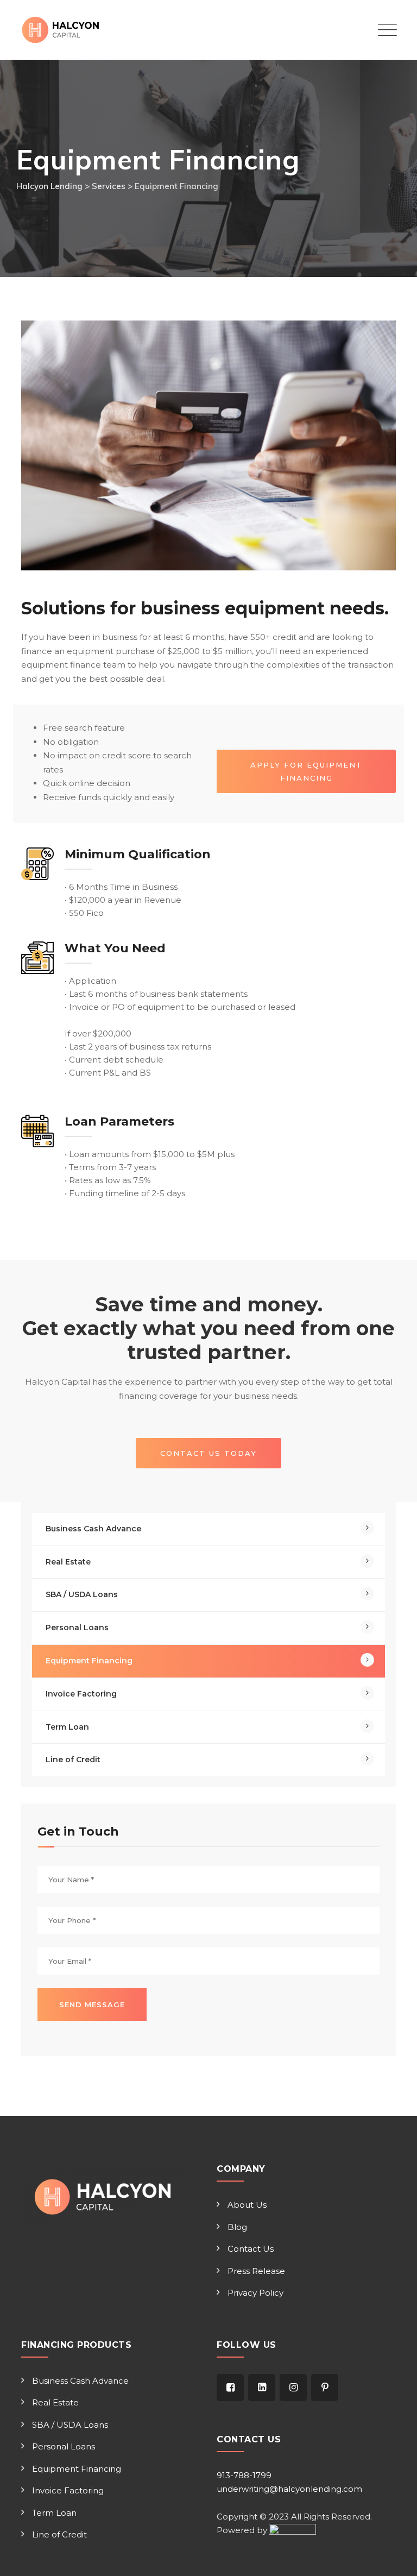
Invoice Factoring (81, 1694)
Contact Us (251, 2249)
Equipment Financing (89, 1661)
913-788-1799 (244, 2475)
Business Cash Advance (93, 1529)
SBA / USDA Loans (82, 1594)
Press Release (256, 2271)
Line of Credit (73, 1760)
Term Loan (67, 1727)
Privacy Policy (255, 2293)
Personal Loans (77, 1628)
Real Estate (68, 1562)
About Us (247, 2205)
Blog (237, 2227)
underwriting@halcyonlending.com (289, 2489)
